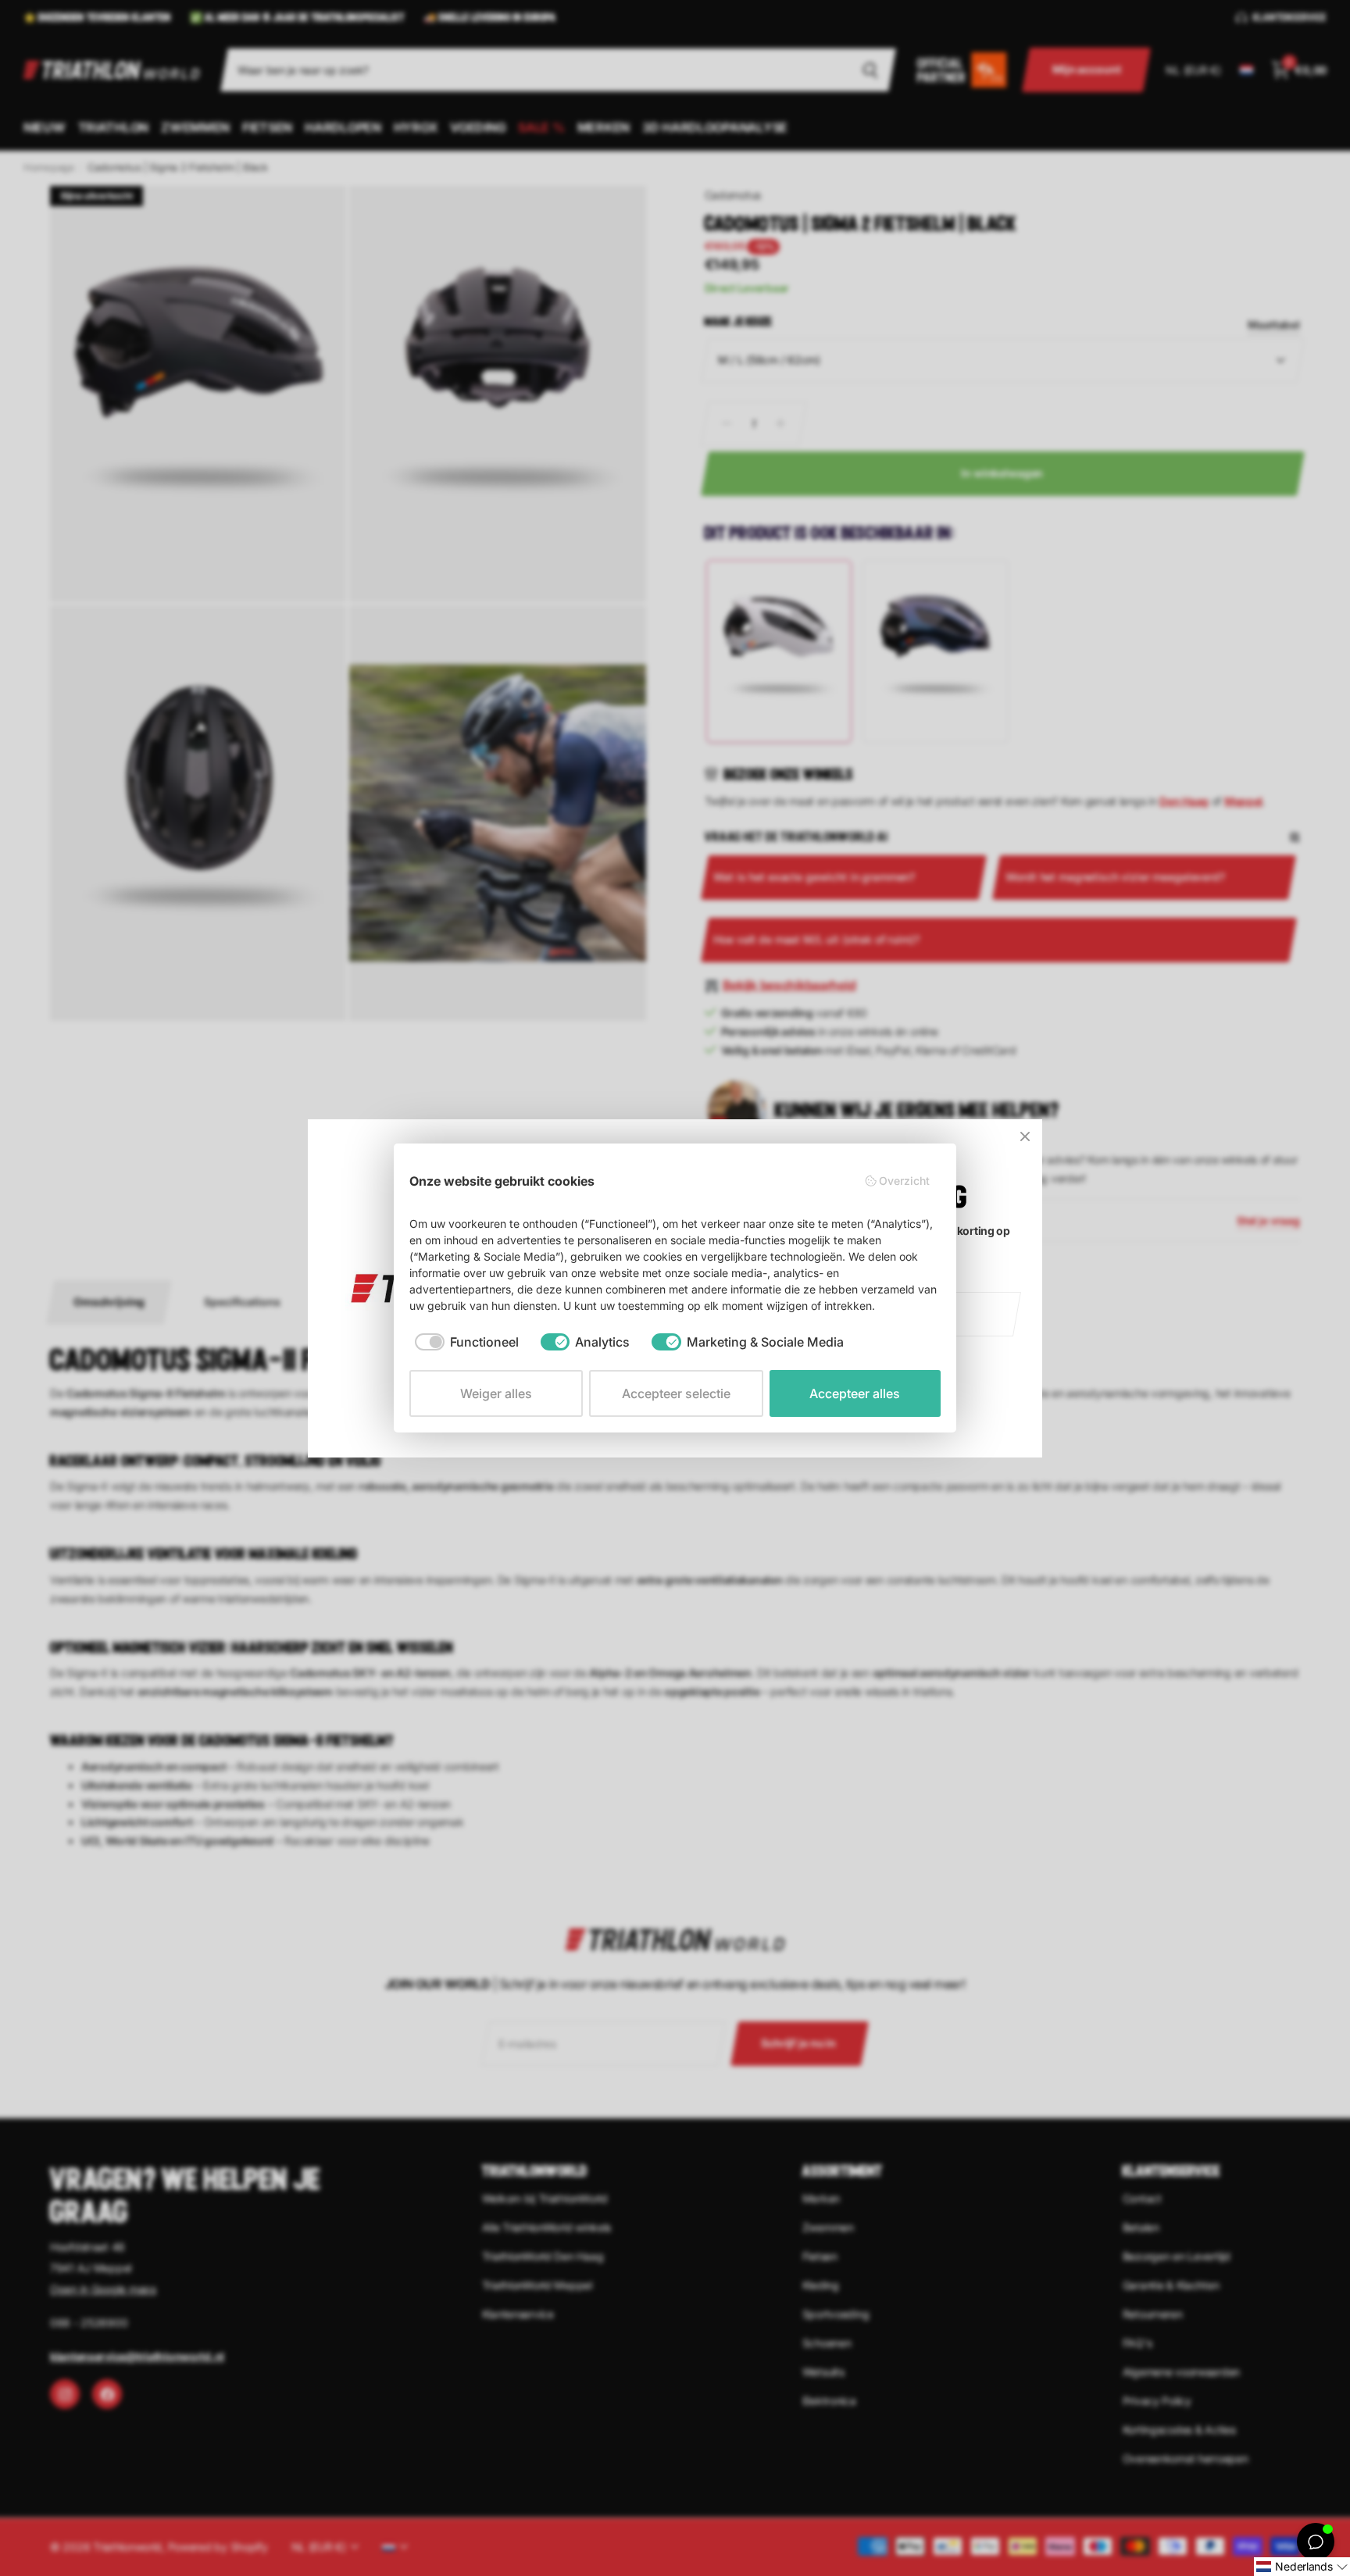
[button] (1302, 2567)
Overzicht (904, 1181)
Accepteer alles (855, 1393)
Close (1025, 1136)
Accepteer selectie (676, 1393)
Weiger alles (496, 1393)
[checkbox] (467, 1342)
